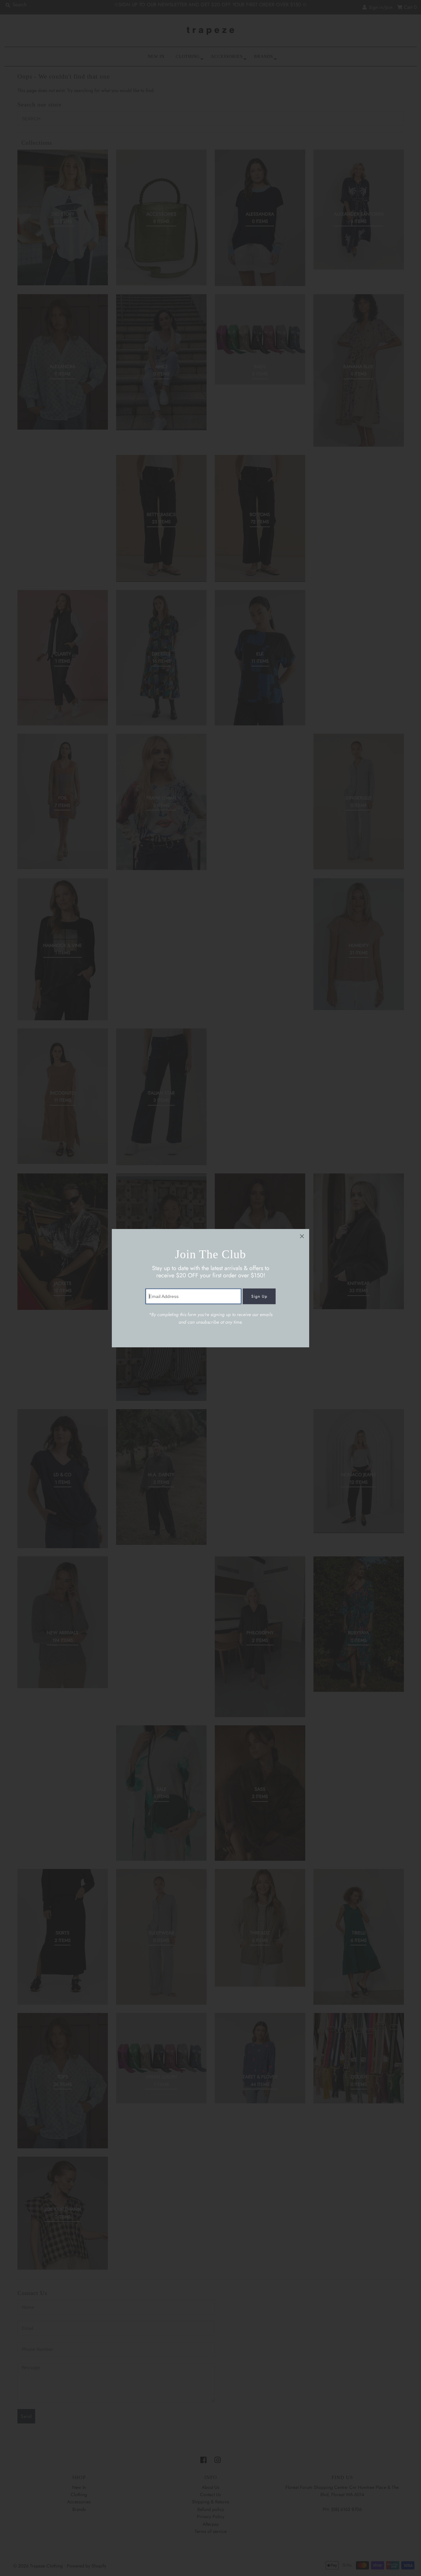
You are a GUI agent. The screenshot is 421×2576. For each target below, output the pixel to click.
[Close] (302, 1236)
